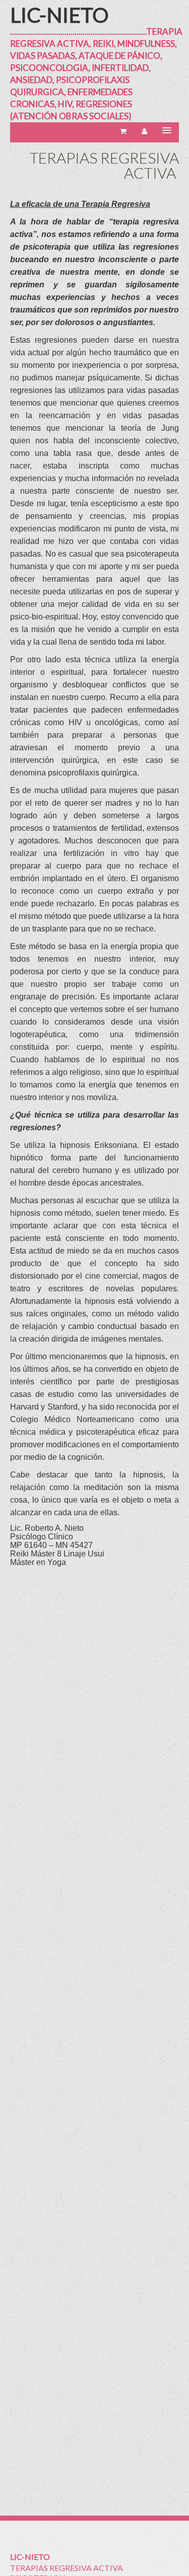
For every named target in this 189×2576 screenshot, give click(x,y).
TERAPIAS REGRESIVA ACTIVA (67, 2568)
